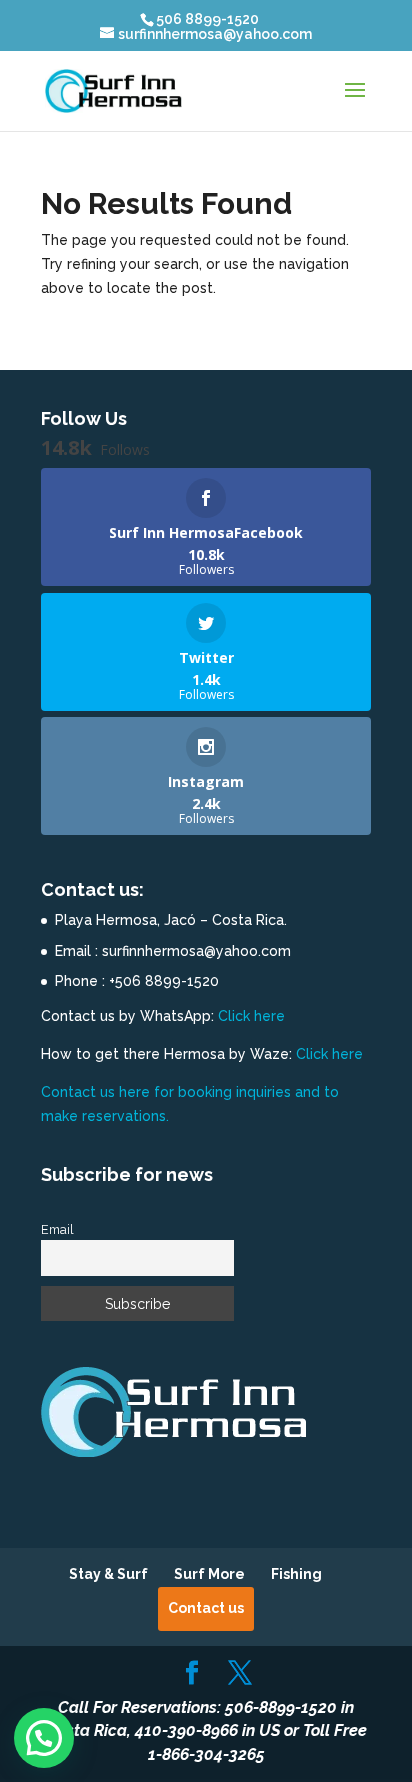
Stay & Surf (108, 1574)
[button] (44, 1738)
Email (57, 1229)
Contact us (206, 1608)
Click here (251, 1016)
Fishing (296, 1574)
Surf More (209, 1574)
